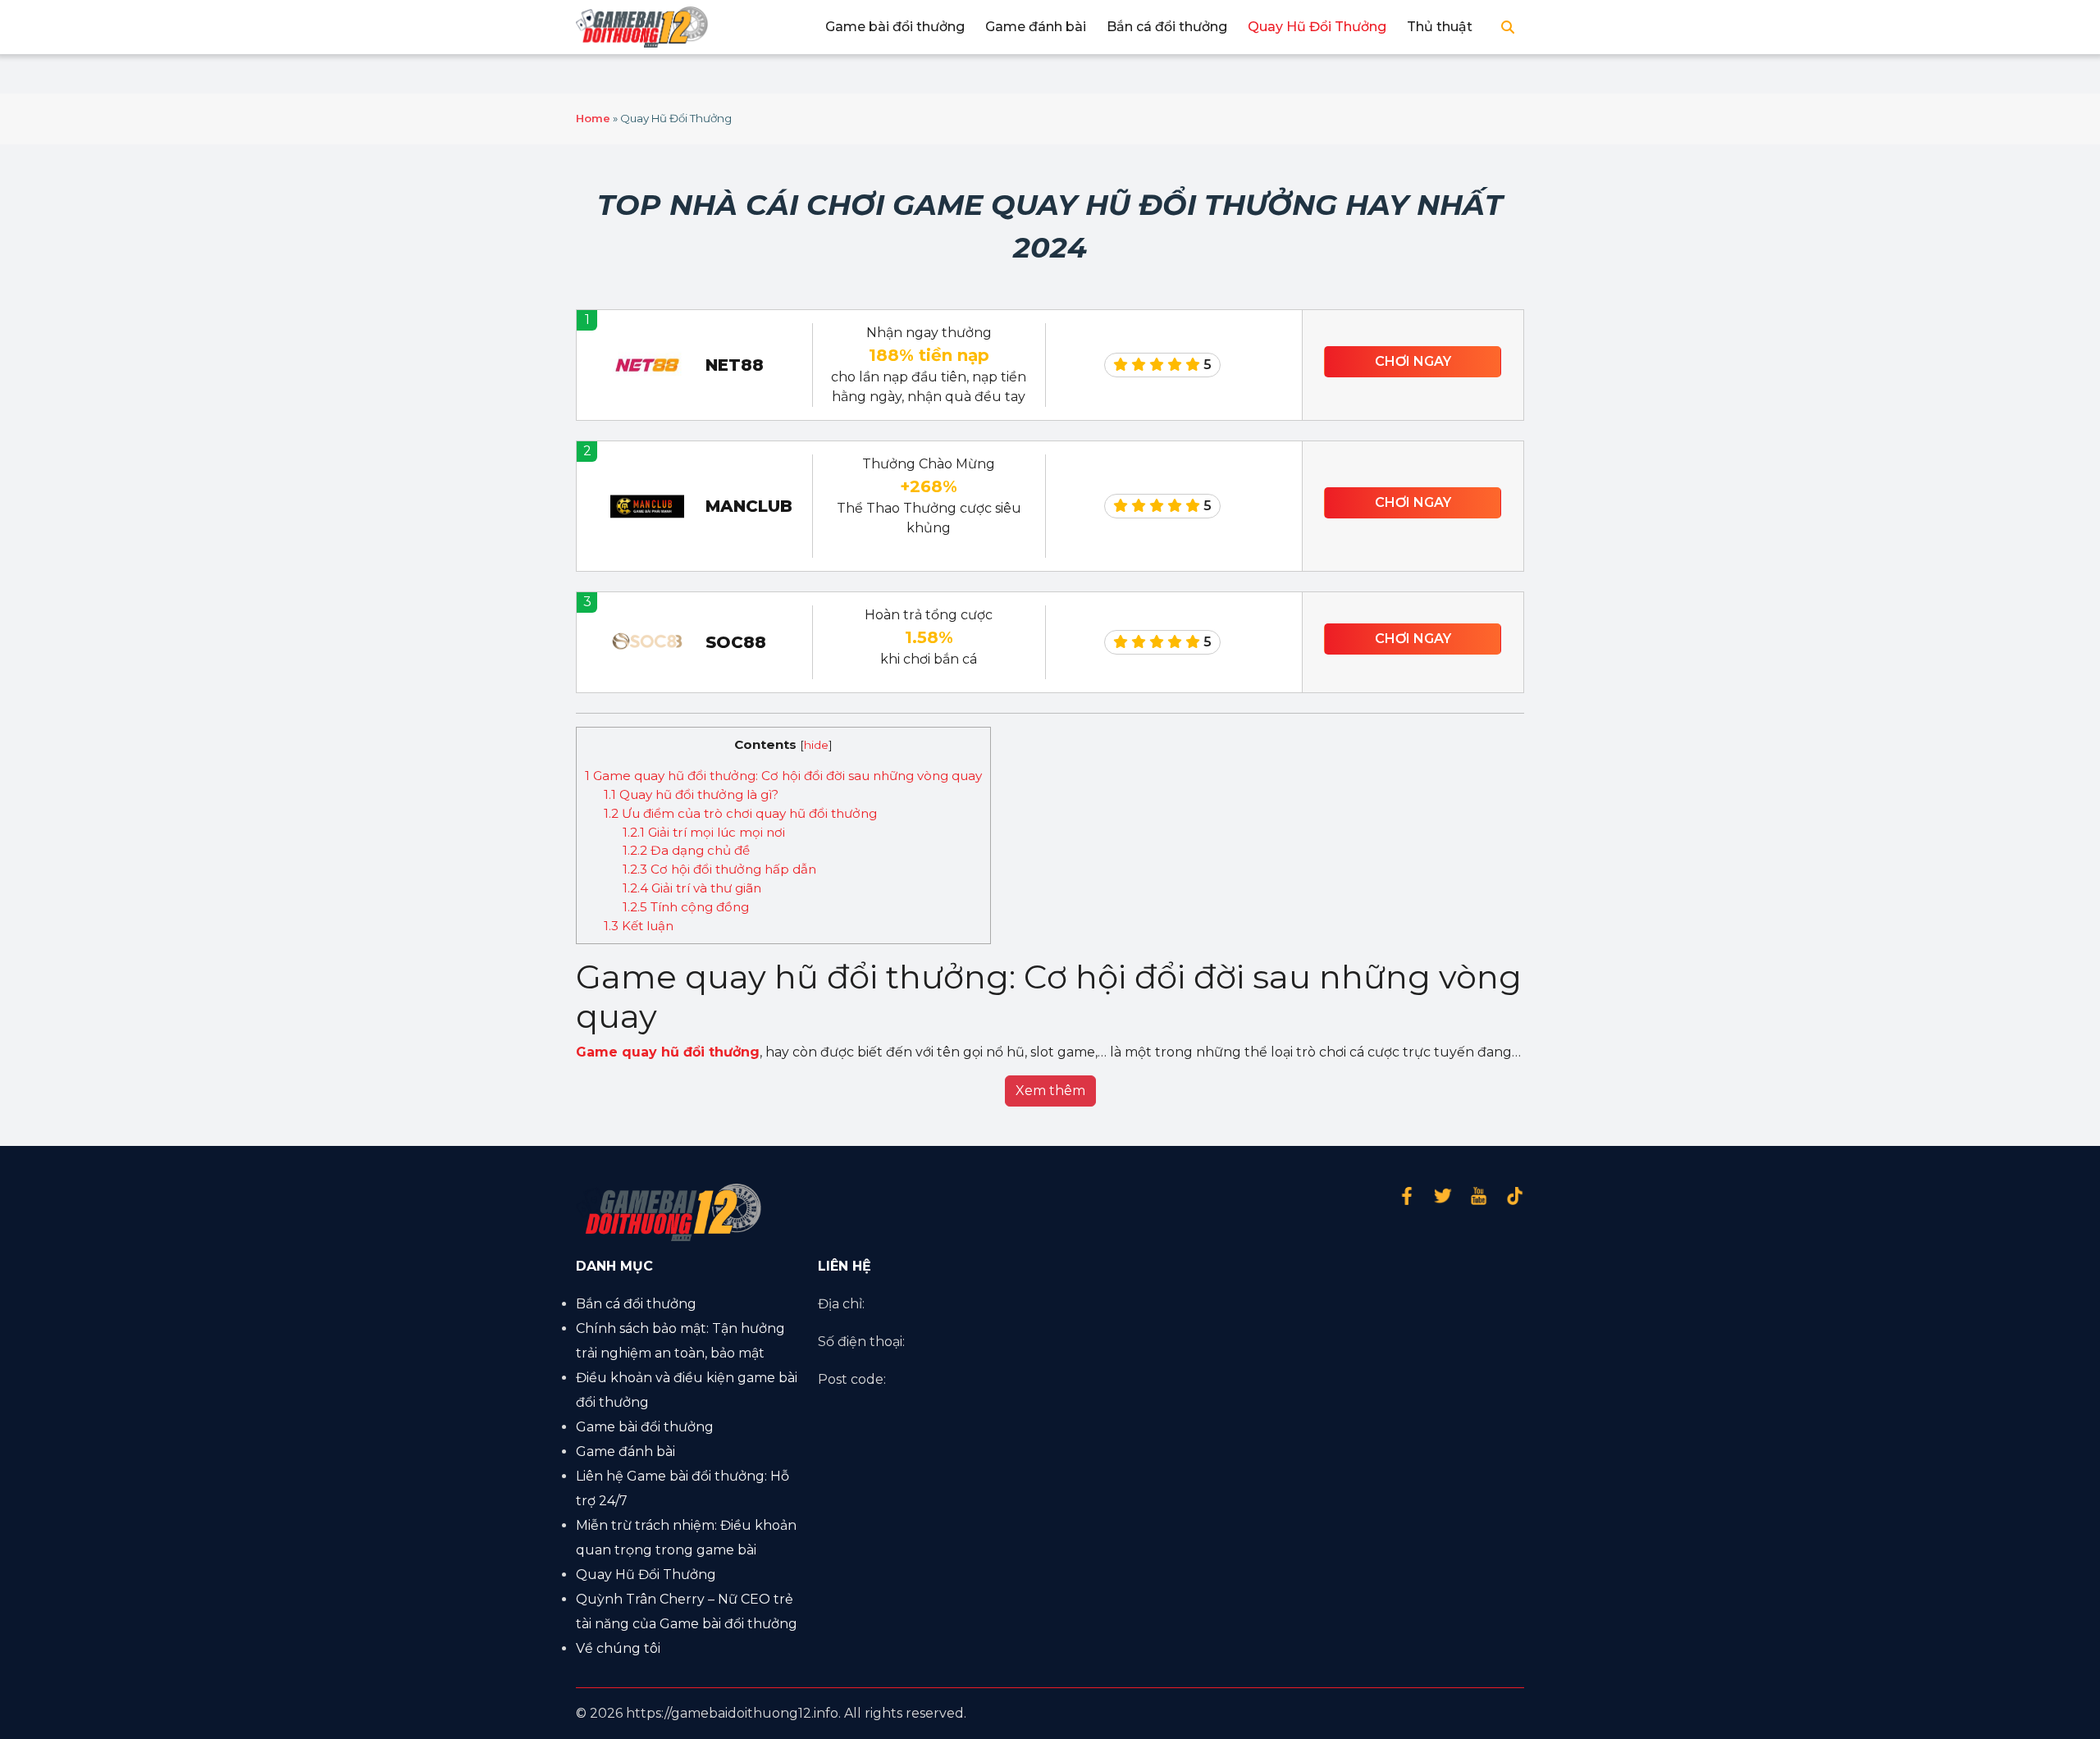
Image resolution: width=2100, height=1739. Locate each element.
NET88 (735, 365)
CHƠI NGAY (1413, 361)
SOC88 (736, 642)
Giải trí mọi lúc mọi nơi (704, 832)
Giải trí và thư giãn (692, 888)
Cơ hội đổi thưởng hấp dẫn (719, 869)
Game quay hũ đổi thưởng (668, 1052)
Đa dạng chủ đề (686, 850)
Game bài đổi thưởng (895, 27)
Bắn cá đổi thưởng (1167, 27)
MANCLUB (749, 506)
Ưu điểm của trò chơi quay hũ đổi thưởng (740, 813)
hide (816, 745)
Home (593, 118)
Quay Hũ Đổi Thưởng (1317, 27)
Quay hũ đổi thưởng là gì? (691, 794)
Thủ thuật (1440, 27)
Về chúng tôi (618, 1648)
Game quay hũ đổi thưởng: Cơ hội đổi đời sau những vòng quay (783, 776)
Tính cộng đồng (686, 907)
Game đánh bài (1036, 27)
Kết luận (639, 926)
